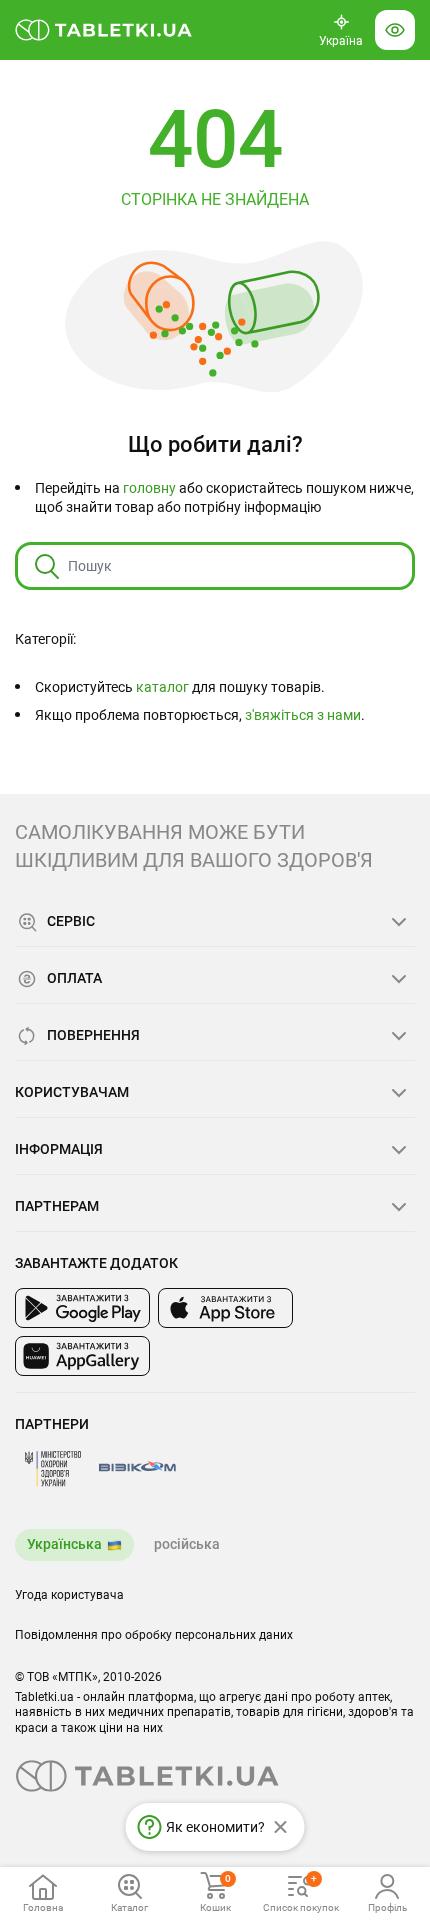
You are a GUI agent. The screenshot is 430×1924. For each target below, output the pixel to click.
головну (149, 488)
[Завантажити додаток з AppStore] (225, 1308)
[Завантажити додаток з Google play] (82, 1308)
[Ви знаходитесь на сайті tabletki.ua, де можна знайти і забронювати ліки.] (104, 30)
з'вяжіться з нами (303, 715)
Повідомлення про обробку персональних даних (154, 1635)
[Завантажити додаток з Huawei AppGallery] (82, 1356)
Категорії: (45, 639)
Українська (64, 1544)
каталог (162, 687)
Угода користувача (69, 1595)
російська (187, 1544)
